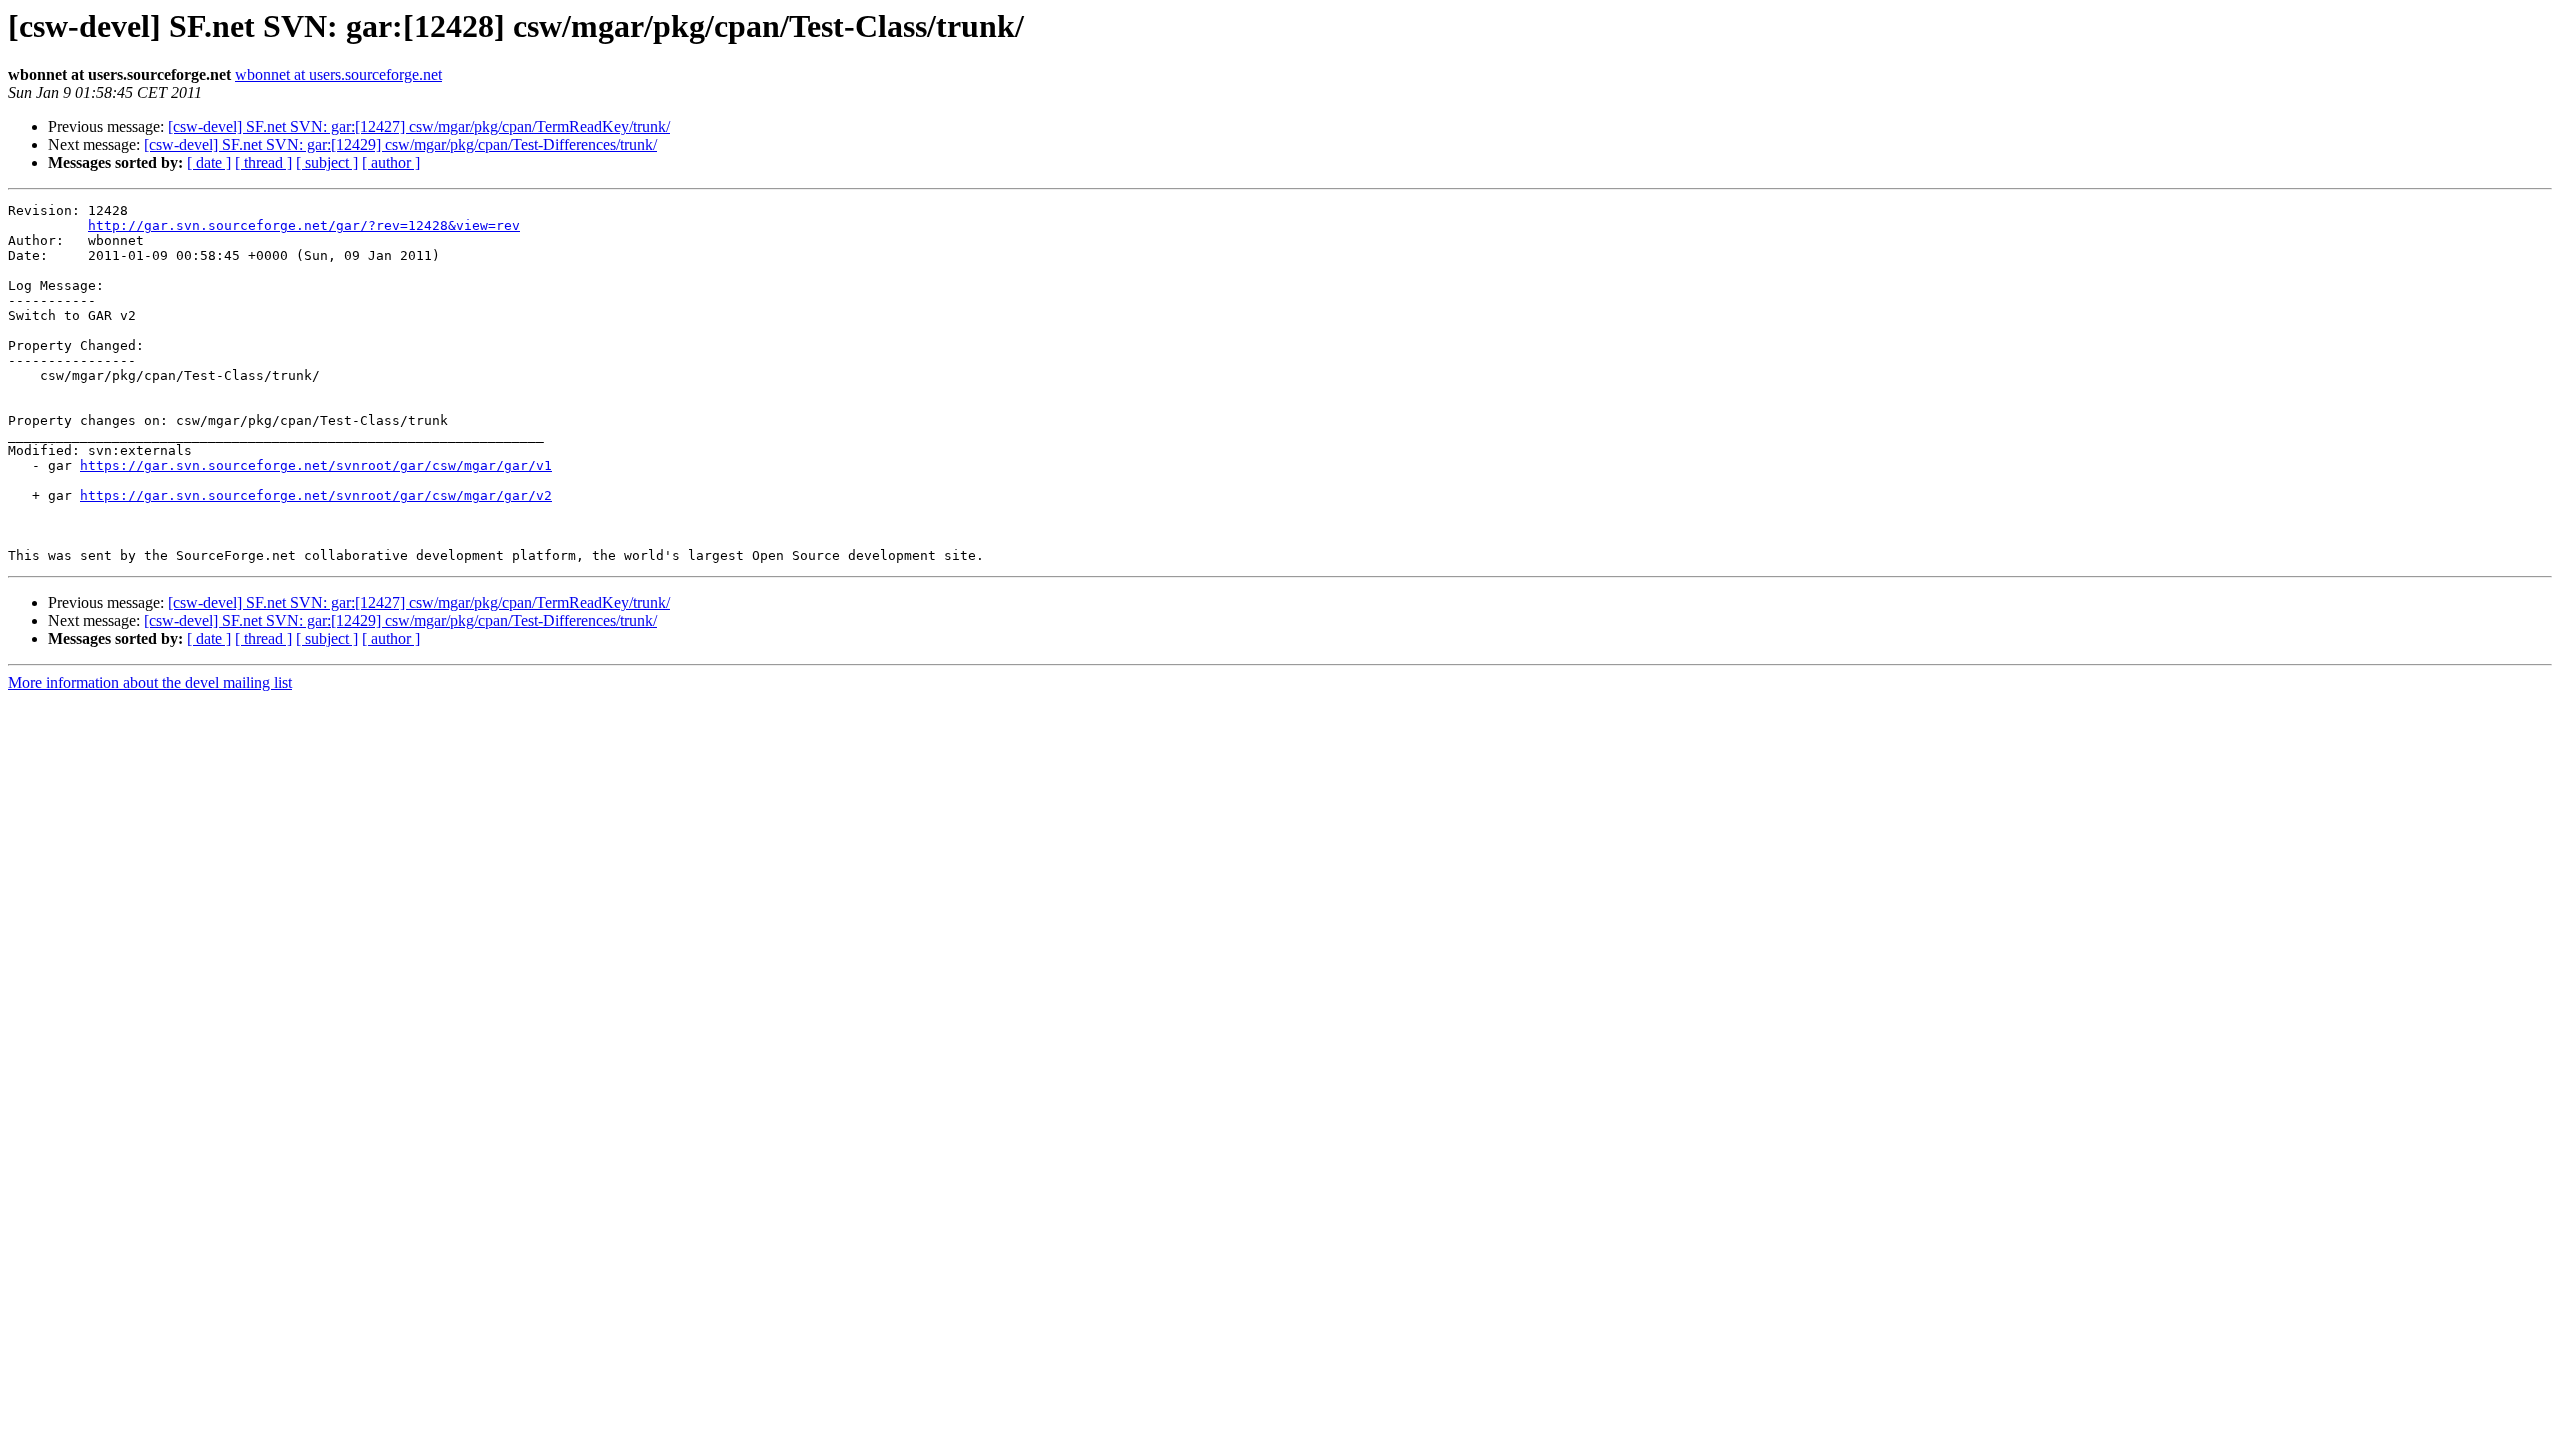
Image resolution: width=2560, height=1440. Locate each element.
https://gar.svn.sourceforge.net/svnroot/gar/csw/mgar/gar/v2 (316, 495)
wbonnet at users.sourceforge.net (338, 74)
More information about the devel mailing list (150, 682)
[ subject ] (327, 162)
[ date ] (209, 162)
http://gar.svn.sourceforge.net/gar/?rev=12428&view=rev (304, 225)
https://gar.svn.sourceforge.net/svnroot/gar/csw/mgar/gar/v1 (316, 465)
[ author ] (391, 162)
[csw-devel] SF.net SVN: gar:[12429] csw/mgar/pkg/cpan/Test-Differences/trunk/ (400, 144)
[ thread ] (263, 162)
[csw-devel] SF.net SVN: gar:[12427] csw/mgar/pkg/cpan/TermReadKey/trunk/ (419, 126)
